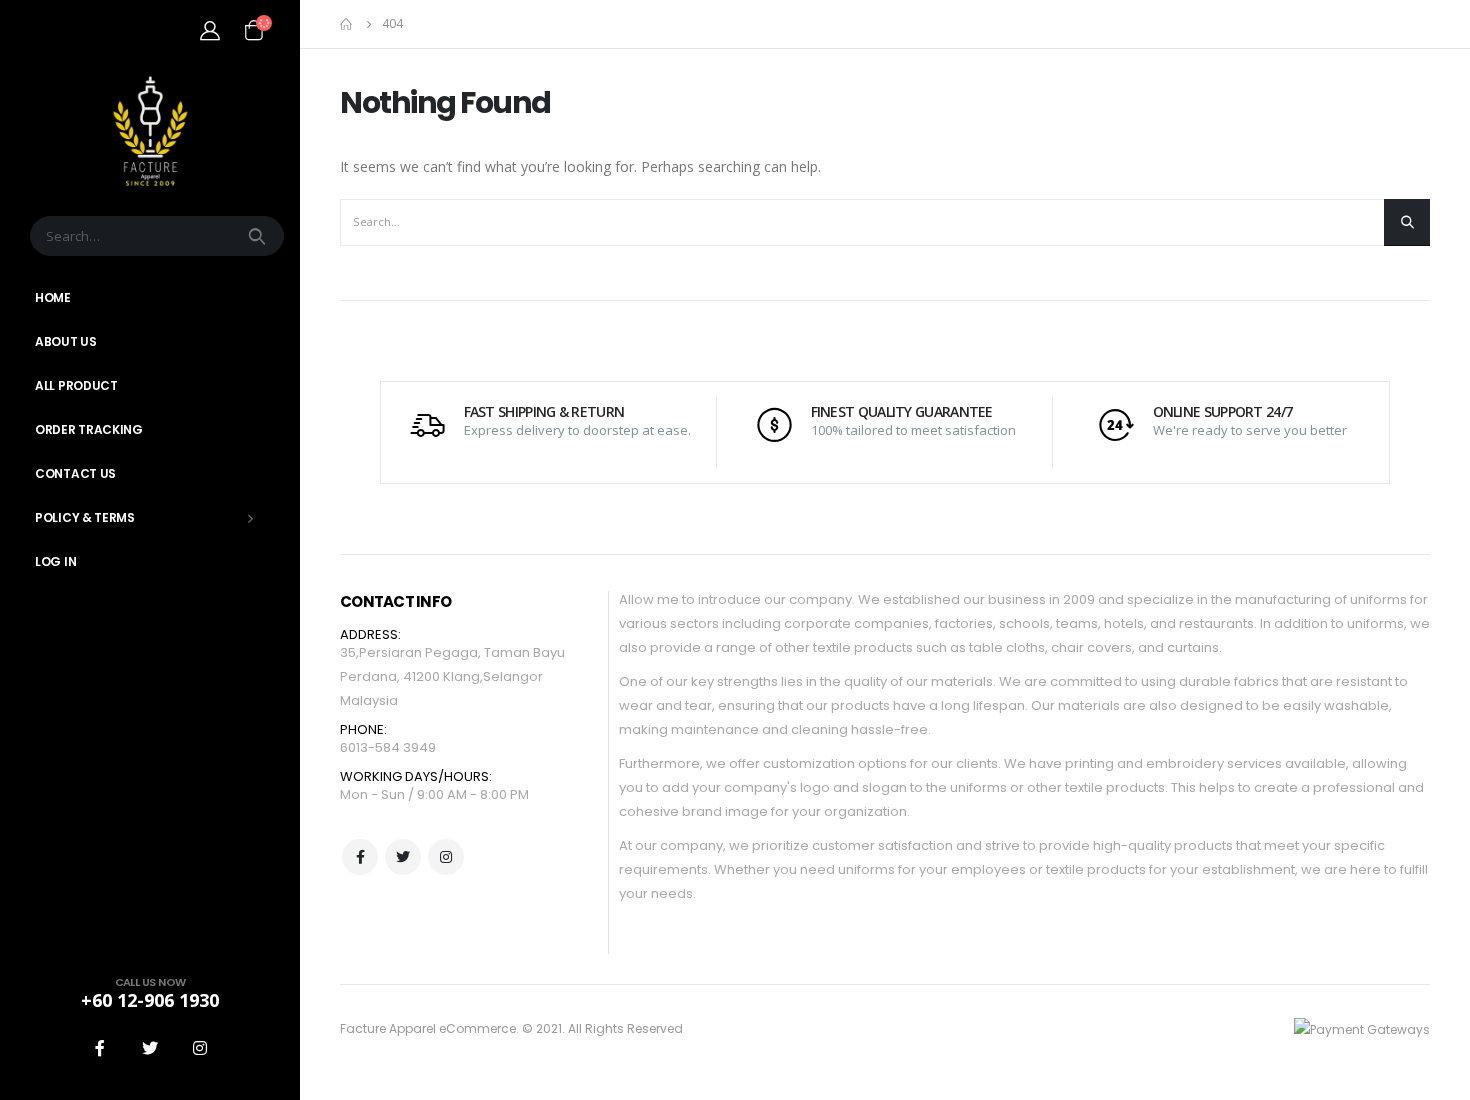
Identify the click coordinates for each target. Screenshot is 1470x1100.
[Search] (259, 236)
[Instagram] (200, 1048)
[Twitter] (150, 1048)
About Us (66, 341)
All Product (76, 385)
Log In (55, 561)
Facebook (360, 857)
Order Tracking (89, 429)
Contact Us (75, 473)
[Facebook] (100, 1048)
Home (53, 297)
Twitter (403, 857)
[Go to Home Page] (347, 24)
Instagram (446, 857)
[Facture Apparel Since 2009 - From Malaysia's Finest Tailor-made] (150, 130)
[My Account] (210, 30)
